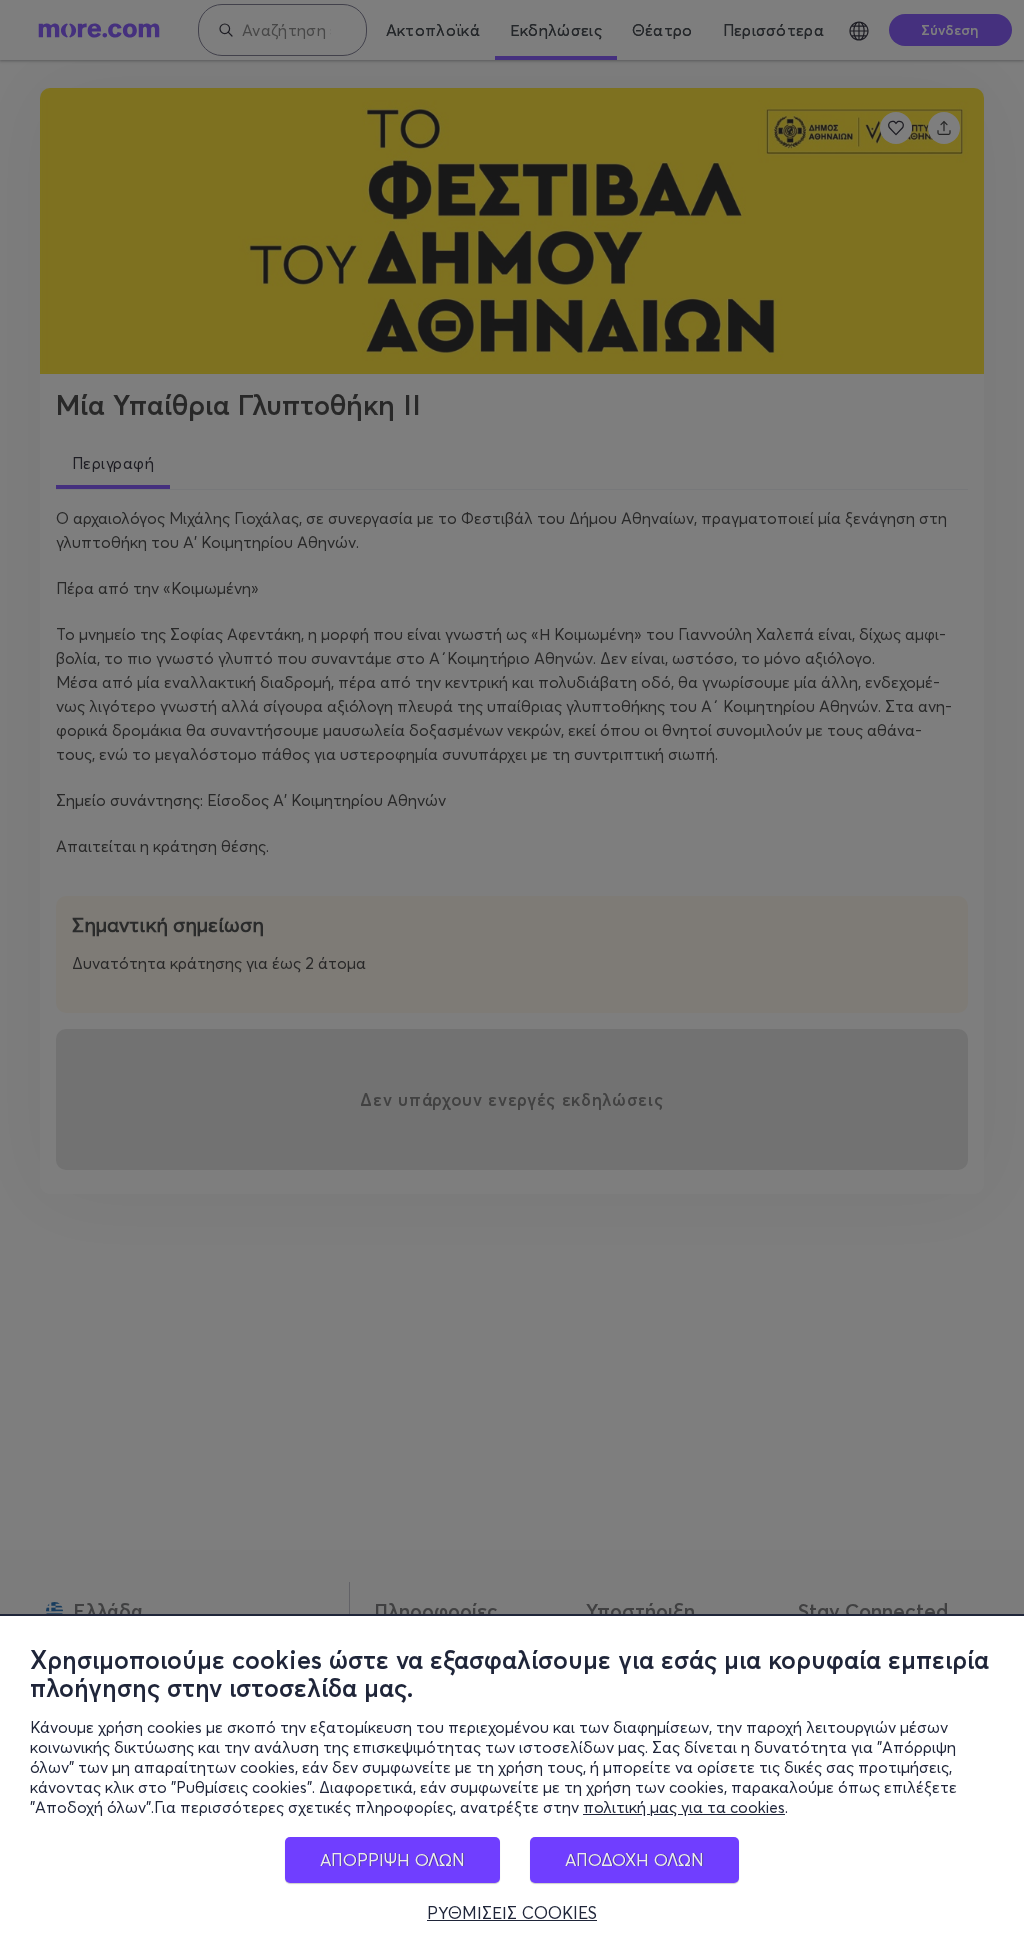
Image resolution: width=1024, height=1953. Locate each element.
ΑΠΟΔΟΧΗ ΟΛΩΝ (634, 1859)
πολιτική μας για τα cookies (684, 1807)
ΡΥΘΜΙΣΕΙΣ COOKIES (512, 1913)
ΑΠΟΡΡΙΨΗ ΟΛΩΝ (392, 1859)
